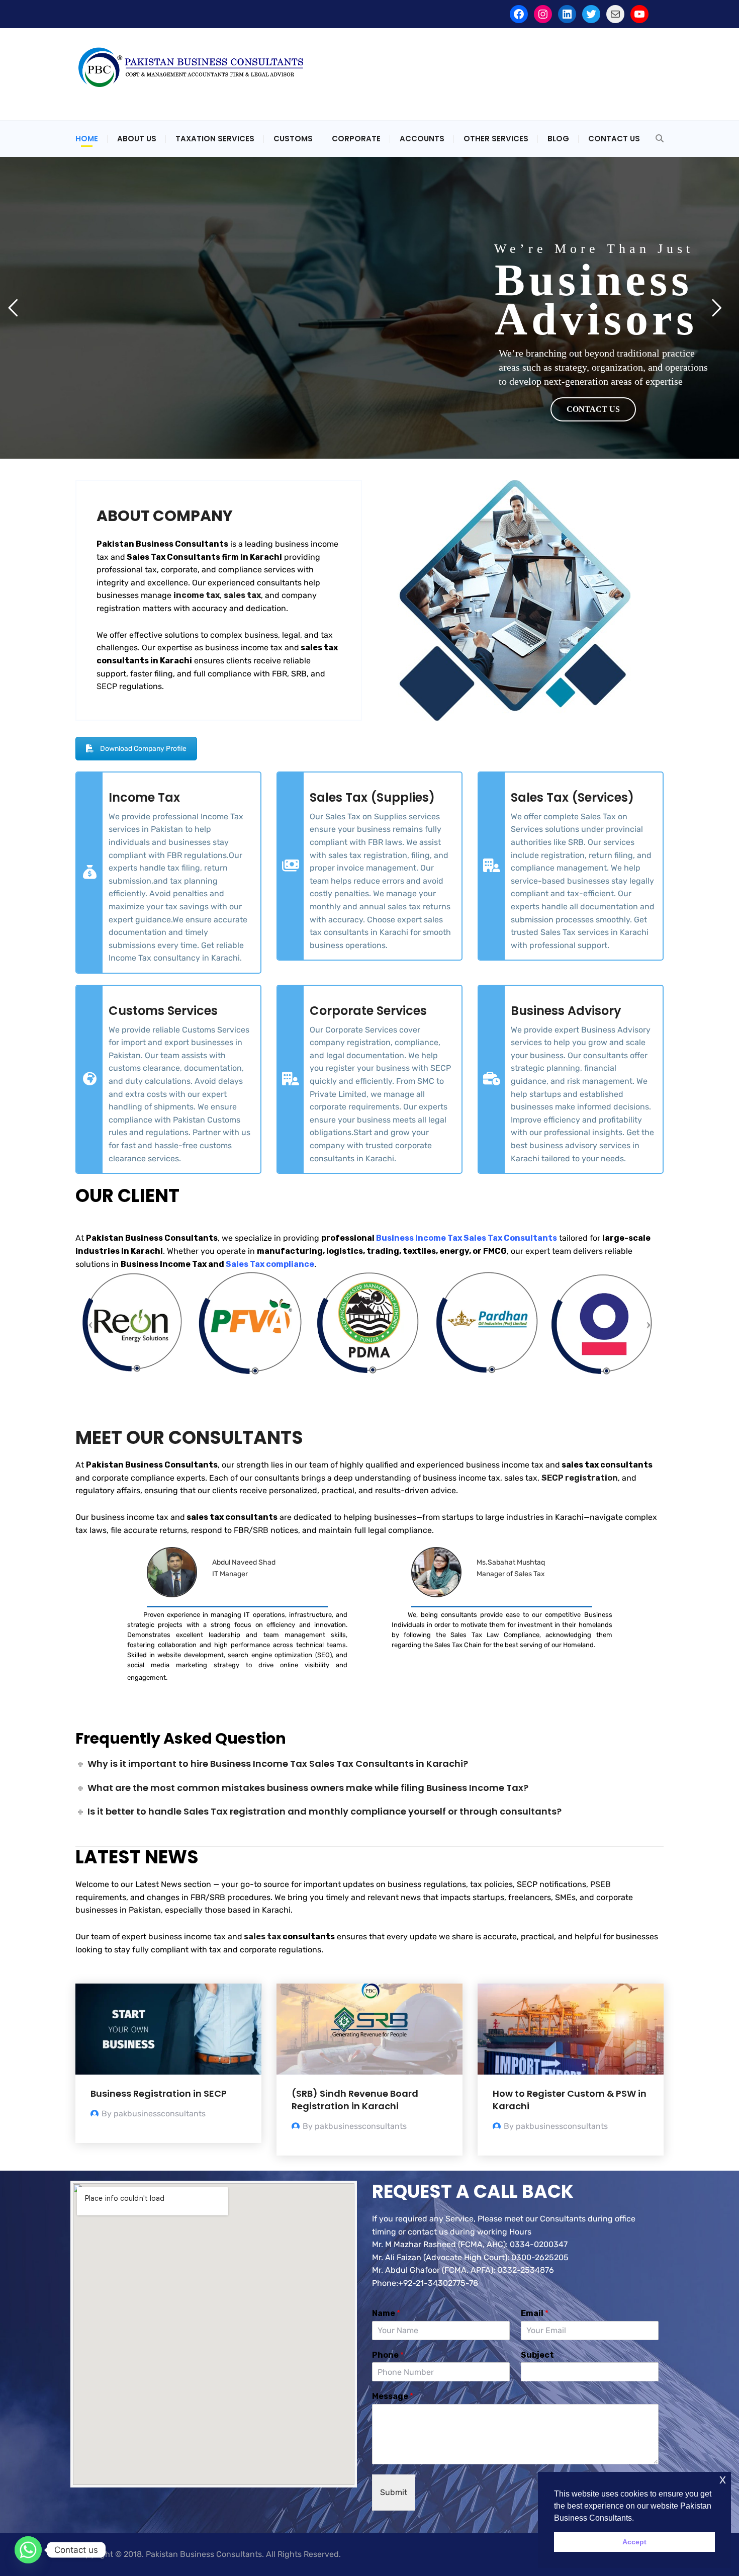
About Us (137, 139)
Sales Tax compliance (270, 1264)
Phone (388, 2355)
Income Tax (144, 797)
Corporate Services (368, 1011)
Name (386, 2313)
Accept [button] (634, 2542)
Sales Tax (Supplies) (372, 797)
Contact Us (614, 139)
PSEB (601, 1884)
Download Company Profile (143, 749)
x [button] (723, 2479)
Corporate (356, 139)
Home (87, 139)
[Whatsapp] (28, 2550)
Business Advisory (566, 1011)
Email (535, 2313)
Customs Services (163, 1011)
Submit (394, 2492)
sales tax (262, 1937)
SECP (107, 686)
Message (393, 2396)
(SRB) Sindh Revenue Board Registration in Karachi (355, 2100)
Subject (537, 2355)
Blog (558, 139)
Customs (293, 139)
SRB (261, 1530)
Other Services (496, 139)
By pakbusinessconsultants (154, 2114)
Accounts (422, 139)
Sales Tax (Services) (572, 797)
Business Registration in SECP (159, 2093)
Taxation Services (215, 139)
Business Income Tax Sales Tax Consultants (467, 1238)
